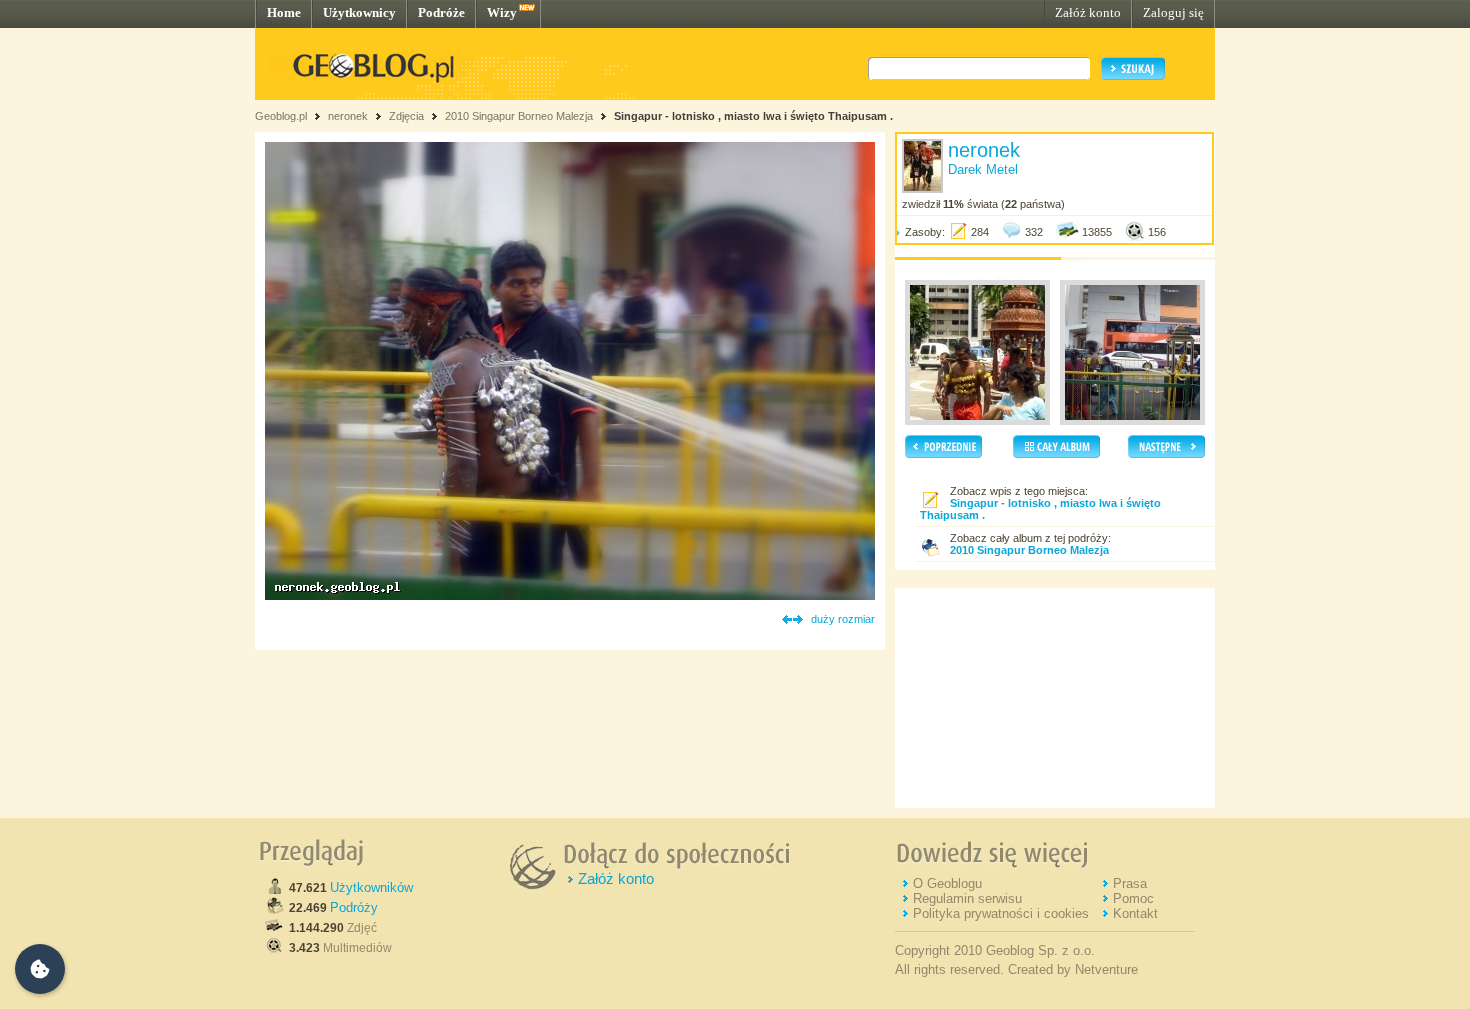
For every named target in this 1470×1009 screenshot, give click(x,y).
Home (284, 12)
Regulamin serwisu (967, 898)
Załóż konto (1088, 12)
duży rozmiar (843, 619)
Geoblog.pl (281, 116)
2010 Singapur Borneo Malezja (520, 116)
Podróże (441, 12)
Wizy (502, 12)
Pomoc (1133, 898)
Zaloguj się (1173, 12)
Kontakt (1135, 913)
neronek (348, 116)
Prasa (1130, 883)
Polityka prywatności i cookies (1001, 913)
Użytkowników (371, 887)
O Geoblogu (947, 883)
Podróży (354, 907)
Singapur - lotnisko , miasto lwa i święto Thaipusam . (753, 116)
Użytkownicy (359, 12)
